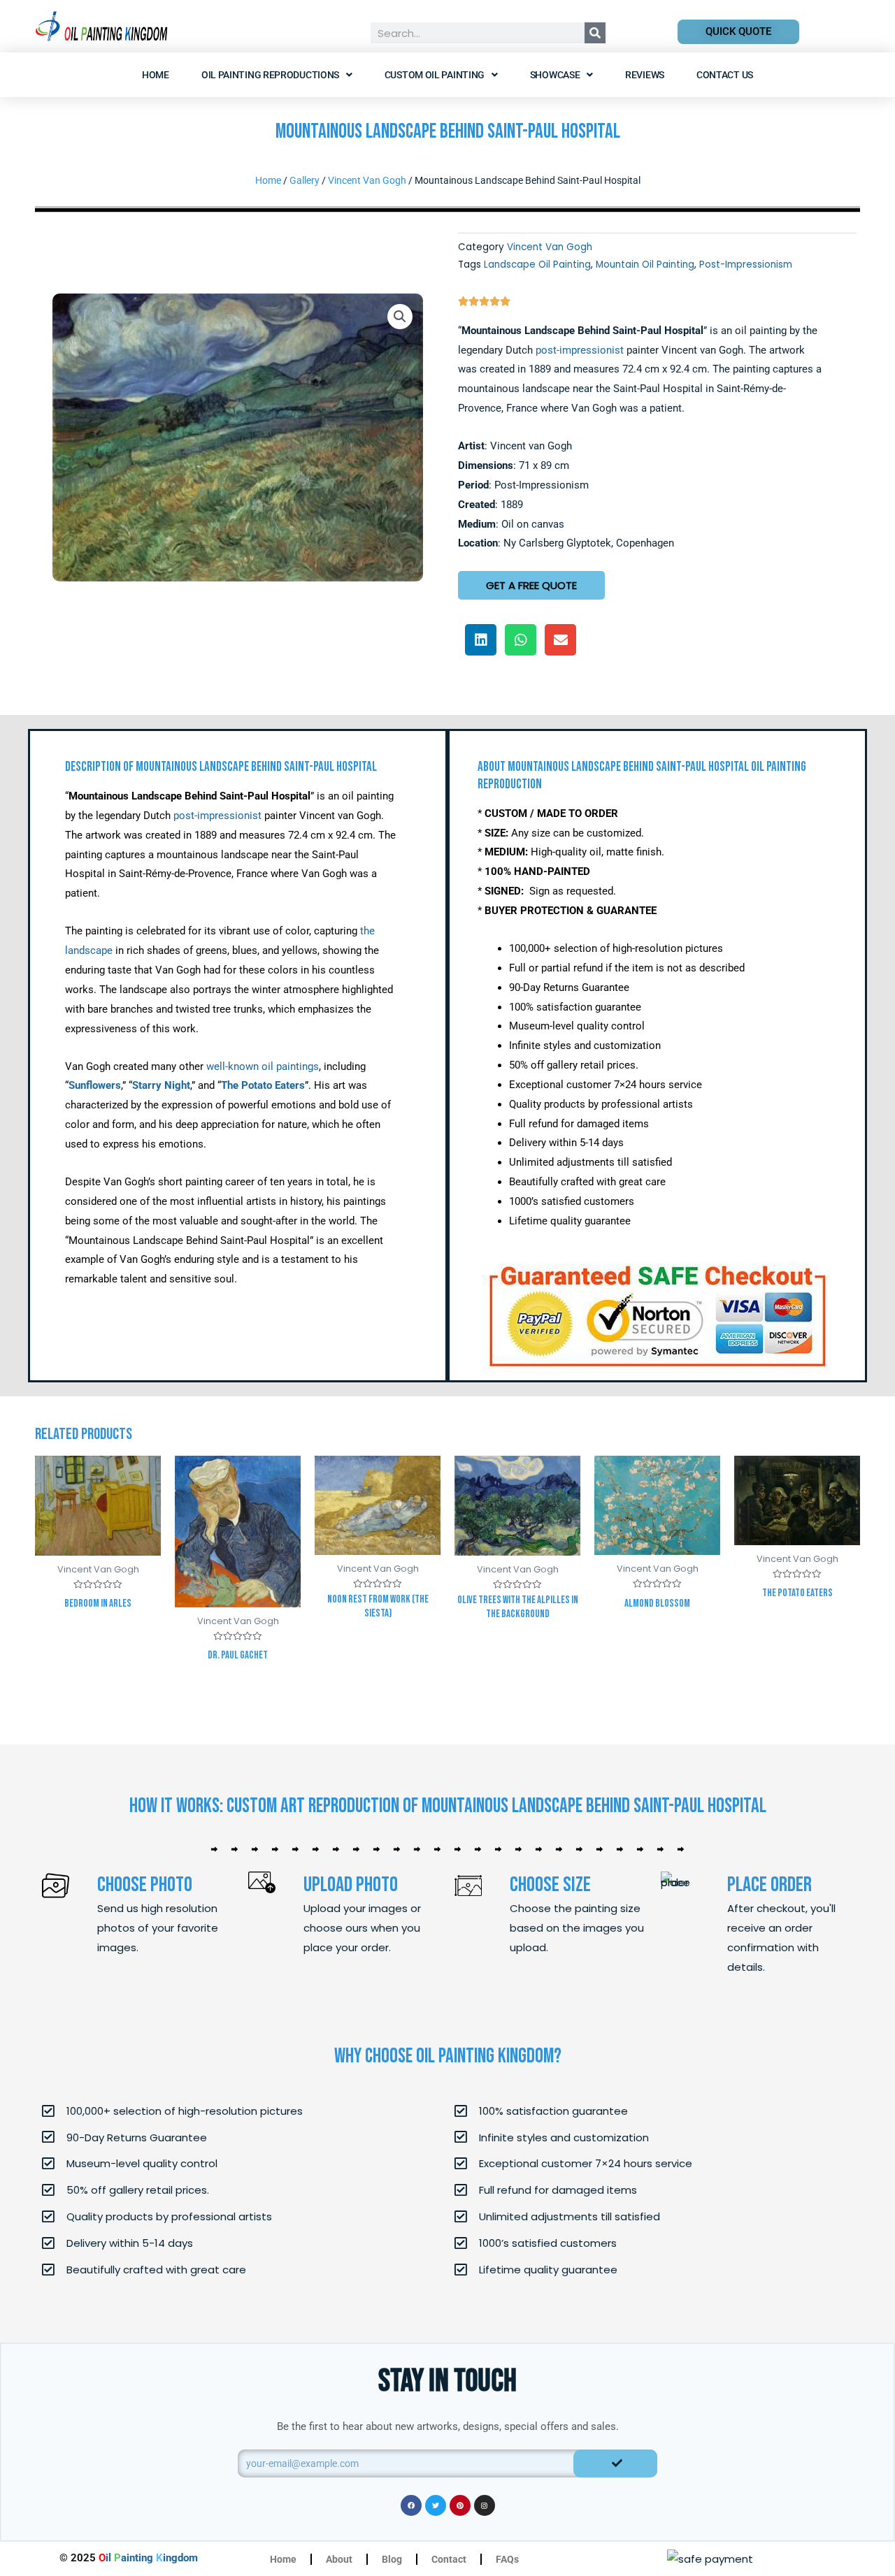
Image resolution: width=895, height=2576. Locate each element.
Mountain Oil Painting (645, 265)
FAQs (507, 2559)
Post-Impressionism (746, 265)
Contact (449, 2559)
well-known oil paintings (263, 1066)
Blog (392, 2559)
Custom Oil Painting (435, 75)
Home (156, 75)
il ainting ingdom (148, 2558)
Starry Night (161, 1085)
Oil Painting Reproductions (270, 75)
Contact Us (725, 75)
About (339, 2559)
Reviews (645, 75)
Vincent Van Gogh (367, 180)
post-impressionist (580, 350)
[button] (400, 317)
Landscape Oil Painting (537, 265)
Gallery (305, 180)
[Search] (595, 33)
